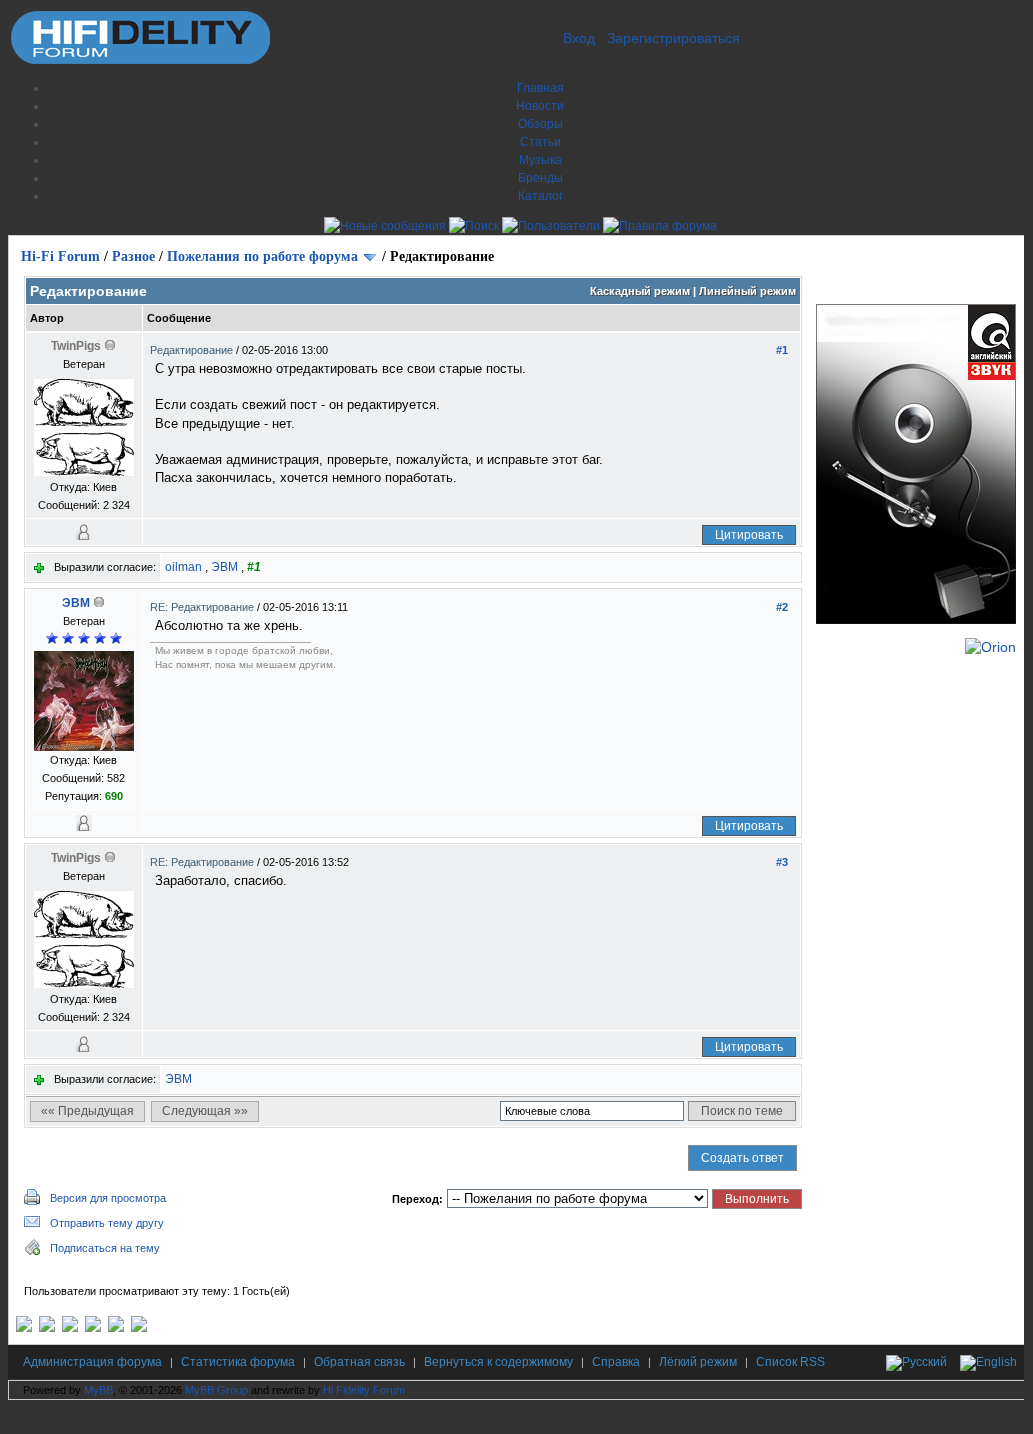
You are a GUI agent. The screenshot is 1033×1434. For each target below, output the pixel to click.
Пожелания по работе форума (262, 256)
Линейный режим (747, 291)
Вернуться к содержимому (498, 1362)
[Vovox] (139, 1328)
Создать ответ (742, 1158)
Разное (133, 256)
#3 (782, 862)
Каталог (540, 196)
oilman (183, 567)
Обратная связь (359, 1362)
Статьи (540, 142)
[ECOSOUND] (93, 1328)
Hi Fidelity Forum (364, 1390)
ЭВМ (224, 567)
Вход (579, 38)
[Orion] (990, 647)
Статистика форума (238, 1362)
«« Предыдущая (87, 1111)
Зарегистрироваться (673, 38)
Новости (540, 106)
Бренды (540, 178)
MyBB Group (216, 1390)
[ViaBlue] (70, 1328)
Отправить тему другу (107, 1223)
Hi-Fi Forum (60, 256)
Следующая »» (205, 1111)
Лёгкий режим (698, 1362)
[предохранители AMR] (24, 1328)
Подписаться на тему (105, 1248)
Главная (540, 88)
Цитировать (749, 535)
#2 (782, 607)
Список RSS (790, 1362)
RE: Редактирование (203, 607)
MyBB (98, 1390)
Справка (616, 1362)
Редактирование (193, 350)
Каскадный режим (640, 291)
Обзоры (540, 124)
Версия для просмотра (108, 1198)
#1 (782, 350)
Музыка (540, 160)
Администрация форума (92, 1362)
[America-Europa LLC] (47, 1328)
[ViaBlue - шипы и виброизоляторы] (116, 1328)
